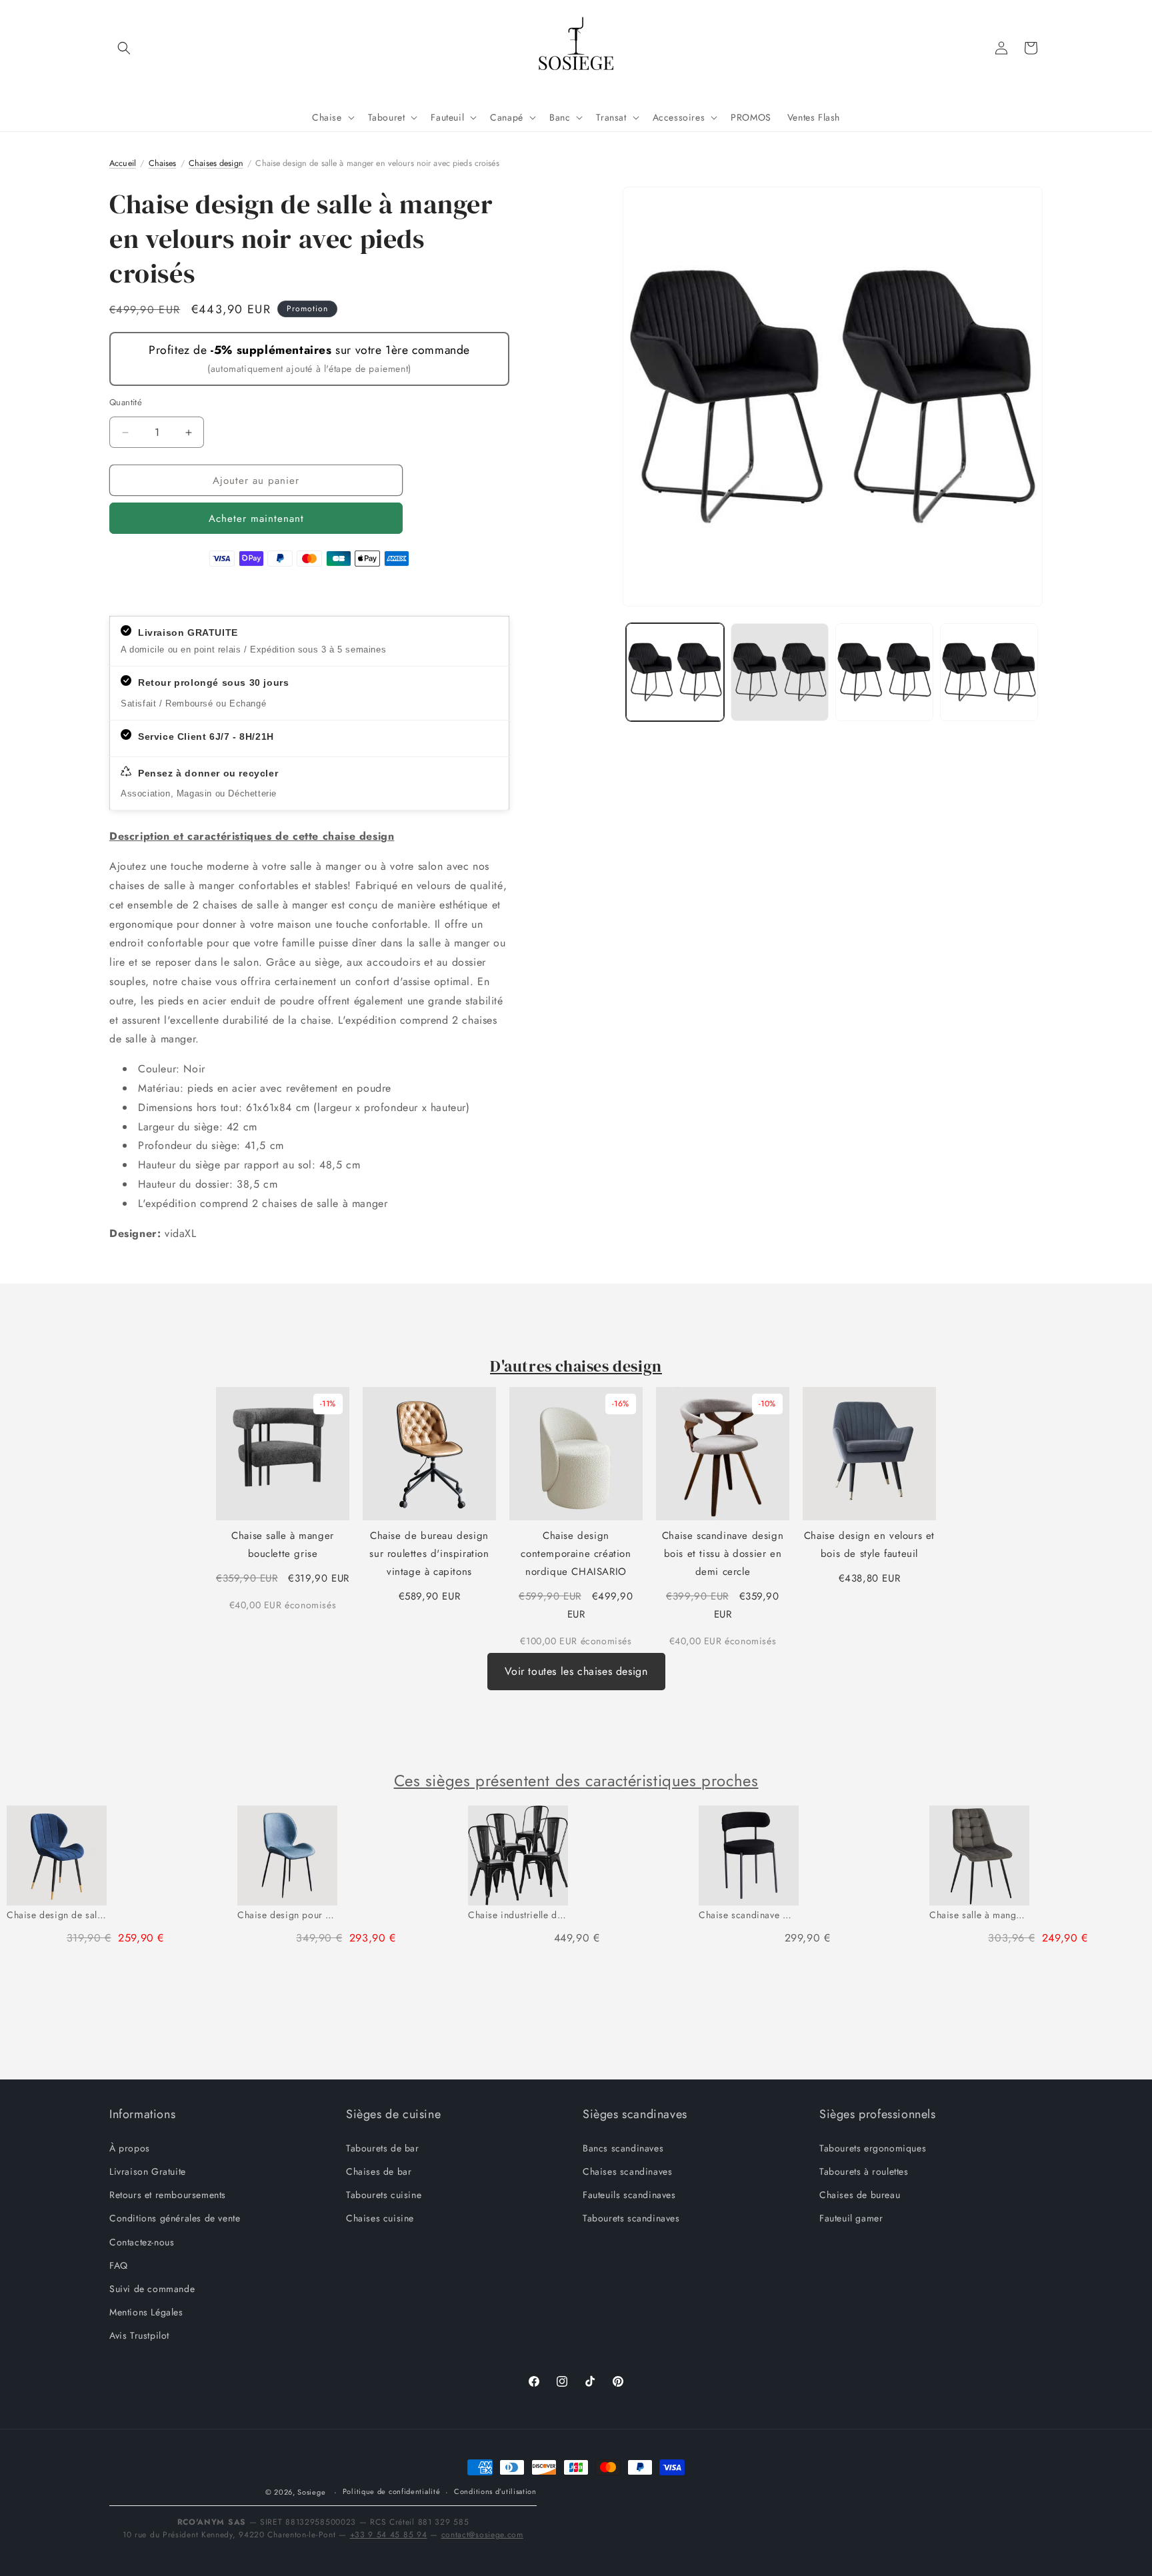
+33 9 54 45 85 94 (389, 2535)
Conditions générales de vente (175, 2218)
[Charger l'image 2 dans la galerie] (780, 672)
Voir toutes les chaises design (576, 1671)
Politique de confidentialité (392, 2492)
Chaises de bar (379, 2171)
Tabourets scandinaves (631, 2218)
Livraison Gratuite (148, 2171)
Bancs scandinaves (623, 2147)
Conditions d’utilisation (495, 2492)
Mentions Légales (146, 2311)
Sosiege (311, 2492)
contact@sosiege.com (482, 2535)
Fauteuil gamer (851, 2218)
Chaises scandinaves (627, 2171)
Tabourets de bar (383, 2147)
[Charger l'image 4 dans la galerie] (989, 672)
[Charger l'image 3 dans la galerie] (884, 672)
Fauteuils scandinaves (629, 2194)
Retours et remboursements (168, 2194)
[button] (124, 48)
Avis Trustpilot (139, 2335)
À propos (130, 2147)
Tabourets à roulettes (864, 2171)
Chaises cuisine (380, 2218)
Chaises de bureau (860, 2194)
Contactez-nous (142, 2241)
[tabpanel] (115, 1881)
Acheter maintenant (256, 519)
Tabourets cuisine (384, 2194)
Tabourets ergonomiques (873, 2147)
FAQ (119, 2265)
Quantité (126, 402)
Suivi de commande (152, 2288)
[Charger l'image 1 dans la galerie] (675, 672)
